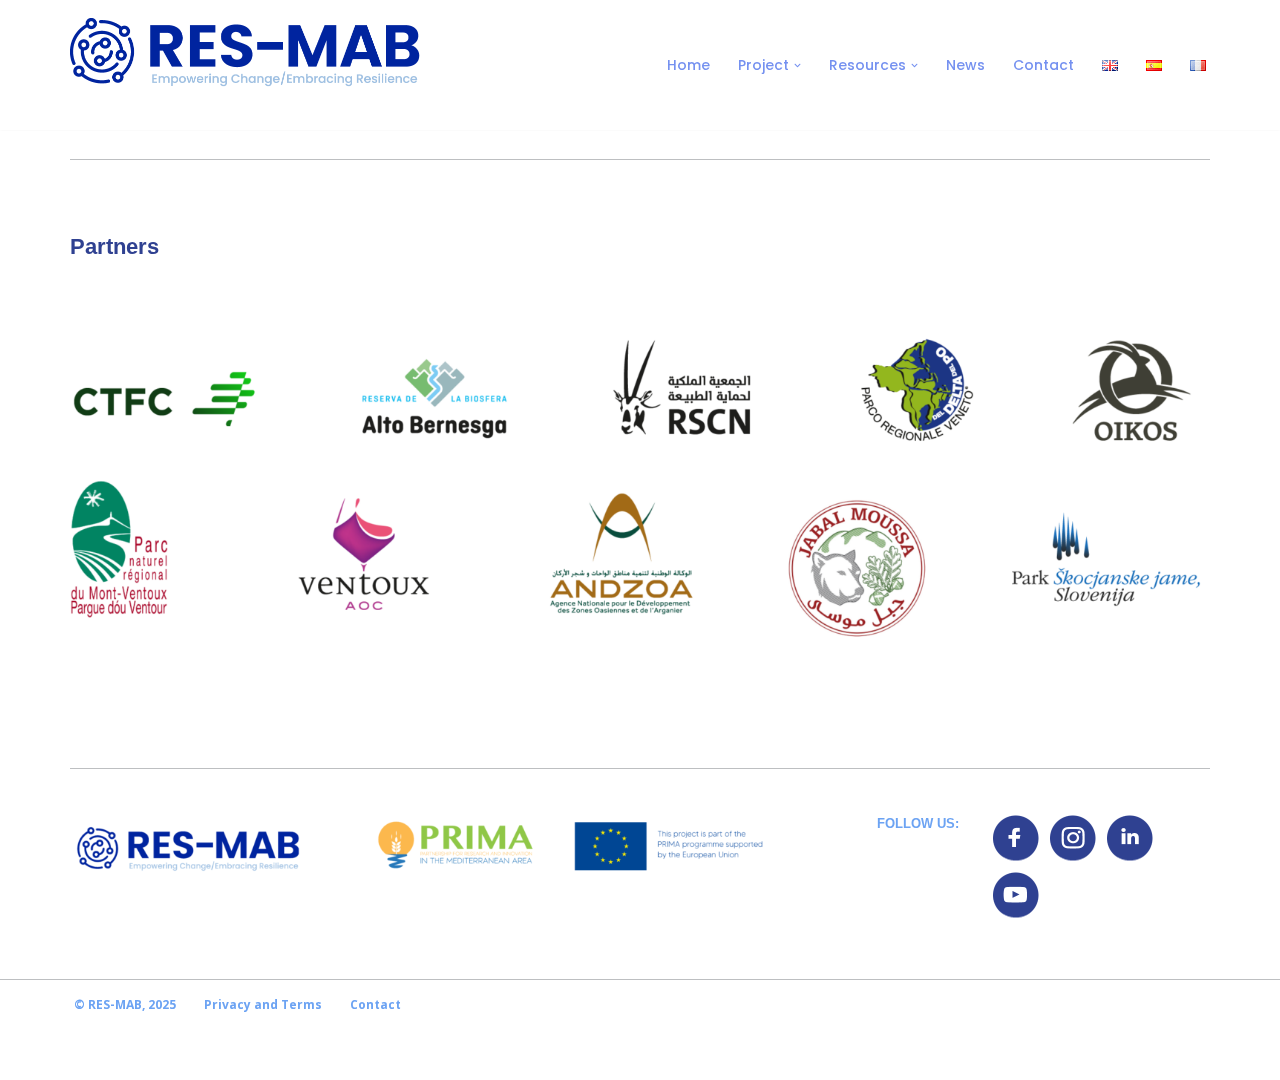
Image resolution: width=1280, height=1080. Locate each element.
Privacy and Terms (263, 1004)
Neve (89, 1054)
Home (688, 65)
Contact (1043, 65)
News (965, 65)
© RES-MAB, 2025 (125, 1004)
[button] (797, 65)
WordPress (248, 1054)
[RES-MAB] (245, 65)
